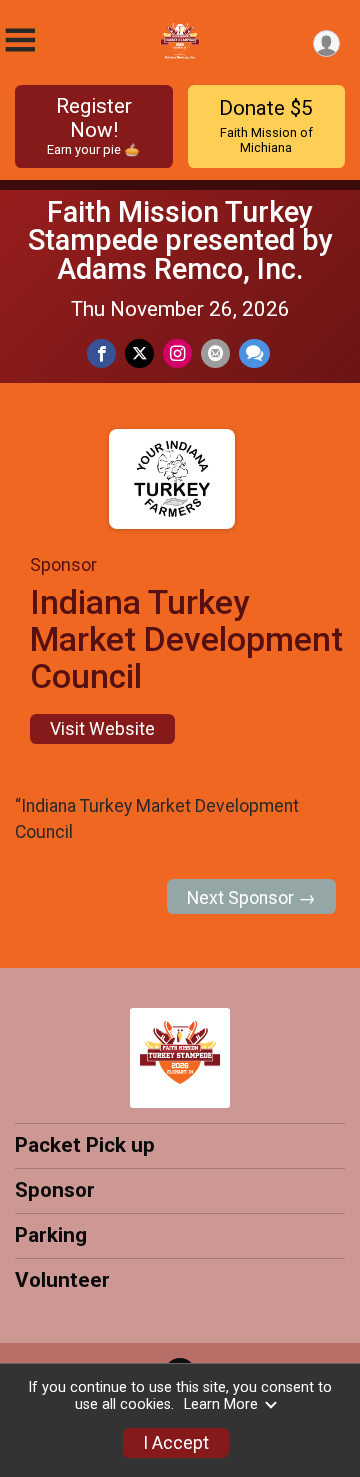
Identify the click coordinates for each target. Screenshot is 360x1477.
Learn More (221, 1404)
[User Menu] (326, 43)
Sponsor (55, 1190)
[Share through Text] (254, 353)
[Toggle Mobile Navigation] (20, 40)
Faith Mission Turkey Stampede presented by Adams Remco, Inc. (180, 241)
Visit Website (102, 729)
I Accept (176, 1443)
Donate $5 (266, 125)
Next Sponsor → (251, 898)
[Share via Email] (215, 353)
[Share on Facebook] (101, 353)
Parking (51, 1235)
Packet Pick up (85, 1145)
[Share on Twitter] (139, 353)
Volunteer (62, 1280)
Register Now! (93, 125)
